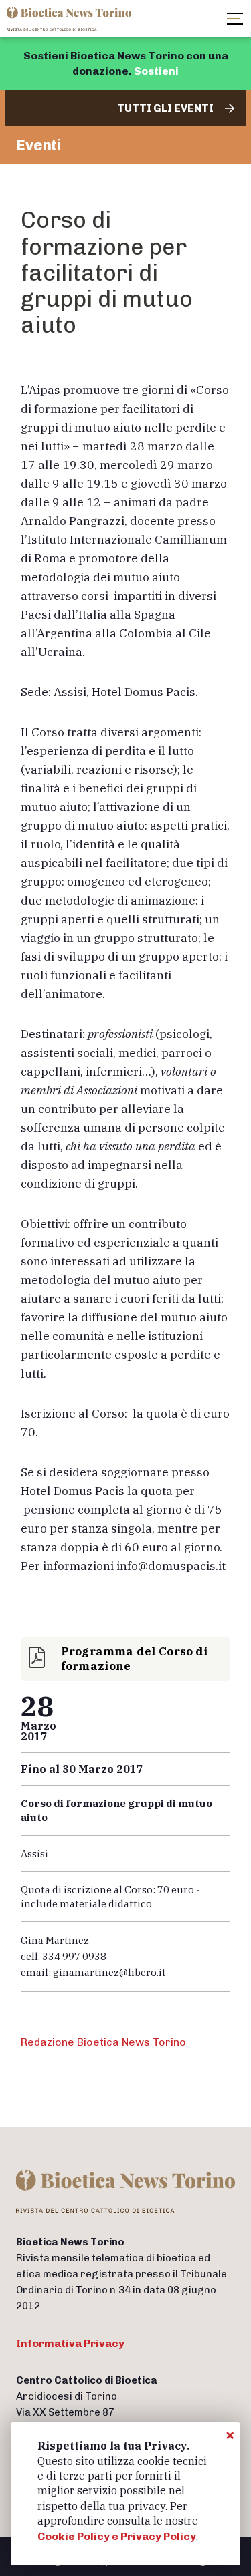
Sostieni (156, 71)
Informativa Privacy (70, 2343)
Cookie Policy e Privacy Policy (117, 2536)
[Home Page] (70, 19)
